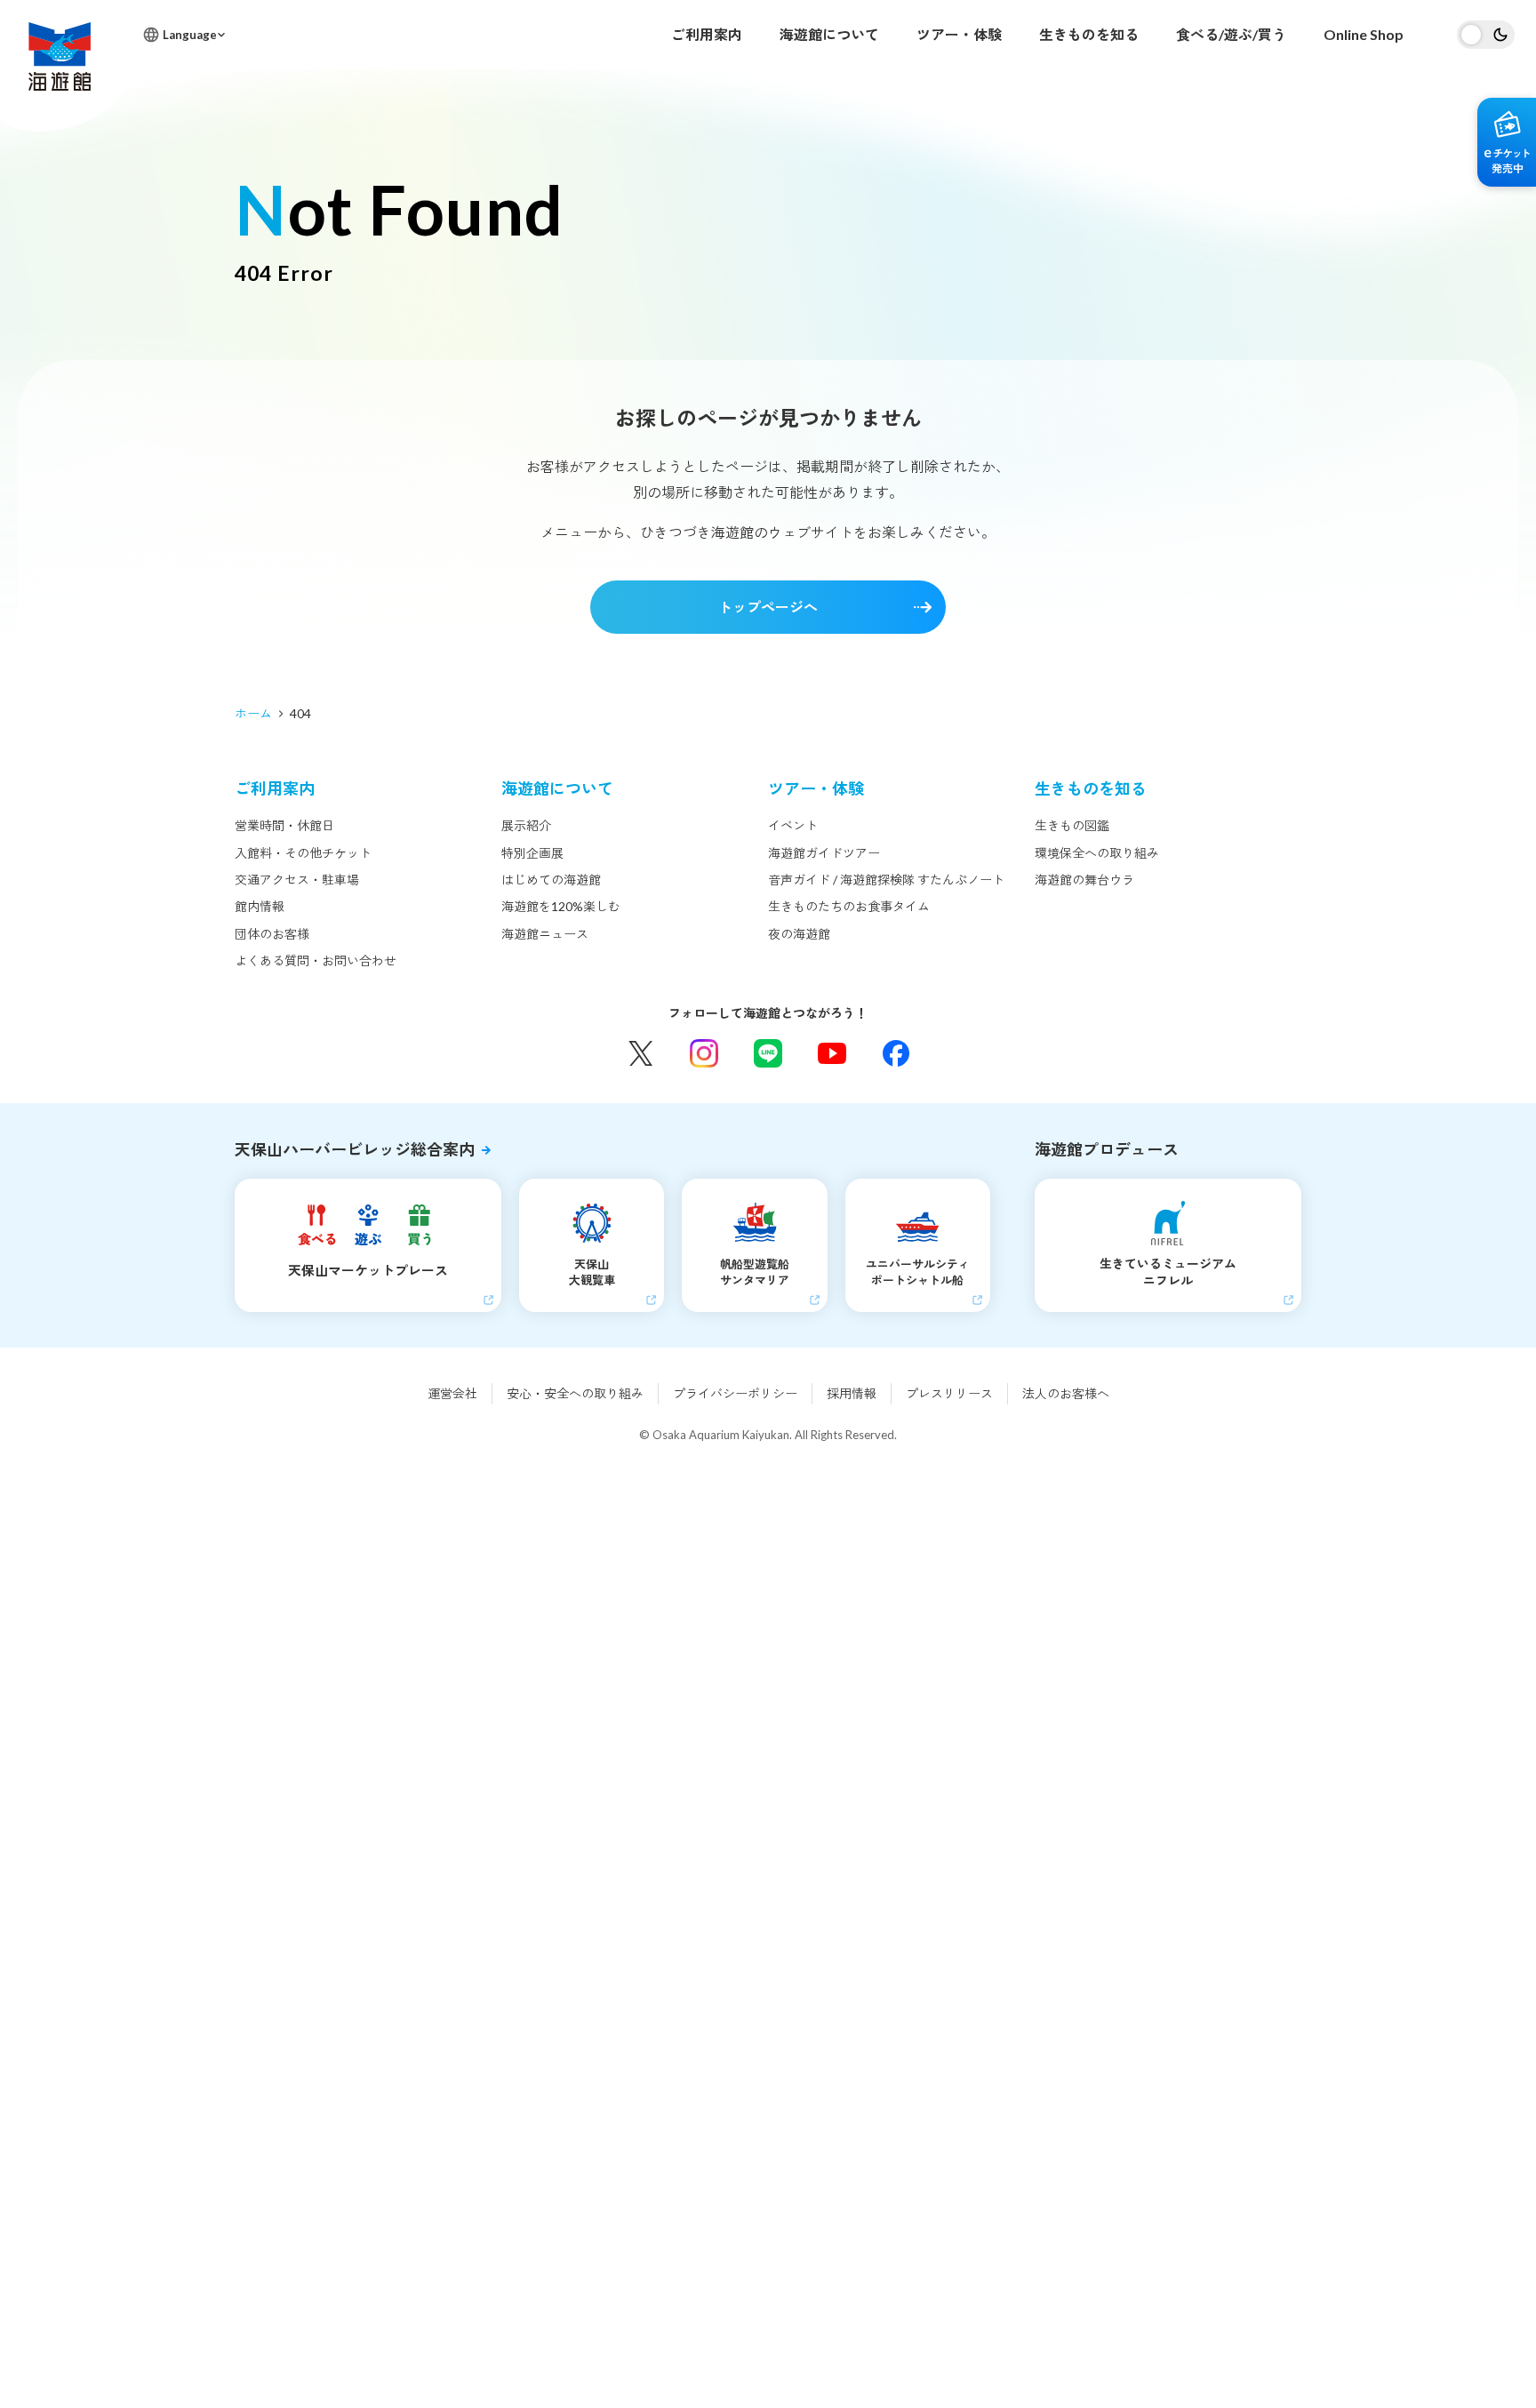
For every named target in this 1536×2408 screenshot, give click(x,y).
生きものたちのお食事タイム (849, 906)
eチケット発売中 (1507, 142)
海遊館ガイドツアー (824, 853)
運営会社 (452, 1393)
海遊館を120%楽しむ (561, 906)
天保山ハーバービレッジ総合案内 (355, 1149)
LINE (768, 1053)
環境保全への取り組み (1097, 853)
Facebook (896, 1053)
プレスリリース (949, 1393)
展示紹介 (526, 825)
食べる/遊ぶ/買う (1231, 34)
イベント (793, 825)
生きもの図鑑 (1072, 825)
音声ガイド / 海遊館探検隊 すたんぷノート (886, 880)
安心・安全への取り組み (575, 1393)
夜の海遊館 (799, 934)
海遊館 (60, 56)
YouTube (832, 1053)
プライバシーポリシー (735, 1393)
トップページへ (768, 607)
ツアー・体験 (959, 34)
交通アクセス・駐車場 (297, 880)
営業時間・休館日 (284, 825)
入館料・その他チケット (303, 853)
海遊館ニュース (545, 934)
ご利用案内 (707, 34)
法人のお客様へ (1066, 1393)
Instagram (704, 1053)
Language (190, 35)
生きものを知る (1089, 34)
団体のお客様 (272, 934)
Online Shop (1364, 34)
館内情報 (260, 906)
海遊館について (829, 34)
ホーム (253, 713)
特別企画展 (532, 853)
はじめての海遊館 (551, 880)
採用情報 (852, 1393)
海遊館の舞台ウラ (1084, 880)
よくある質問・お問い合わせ (316, 960)
